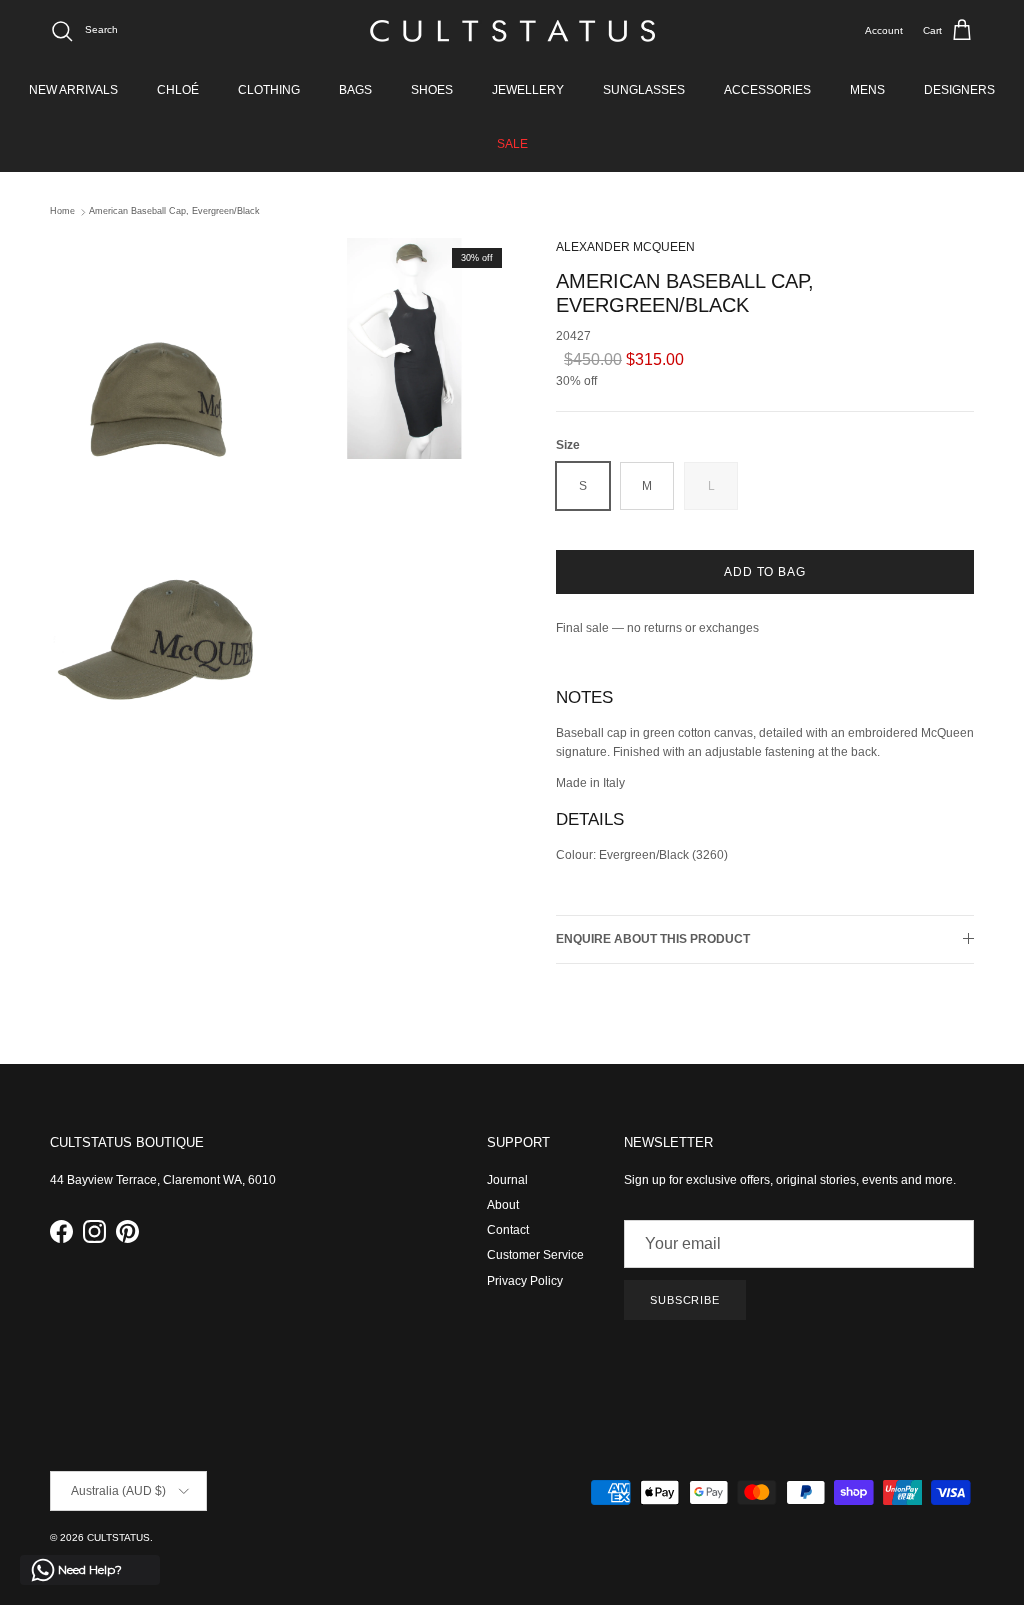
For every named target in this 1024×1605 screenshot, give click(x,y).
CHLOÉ (178, 90)
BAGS (355, 90)
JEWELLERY (528, 90)
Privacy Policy (525, 1281)
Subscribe (685, 1300)
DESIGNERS (959, 90)
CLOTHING (269, 90)
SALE (512, 144)
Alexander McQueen (625, 247)
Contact (508, 1230)
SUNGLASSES (644, 90)
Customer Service (535, 1255)
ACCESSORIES (767, 90)
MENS (867, 90)
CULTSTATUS (118, 1537)
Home (62, 212)
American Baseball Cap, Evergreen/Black (174, 212)
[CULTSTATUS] (512, 31)
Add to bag (765, 572)
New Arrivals (73, 90)
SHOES (432, 90)
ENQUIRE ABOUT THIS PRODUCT (653, 939)
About (503, 1205)
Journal (507, 1180)
